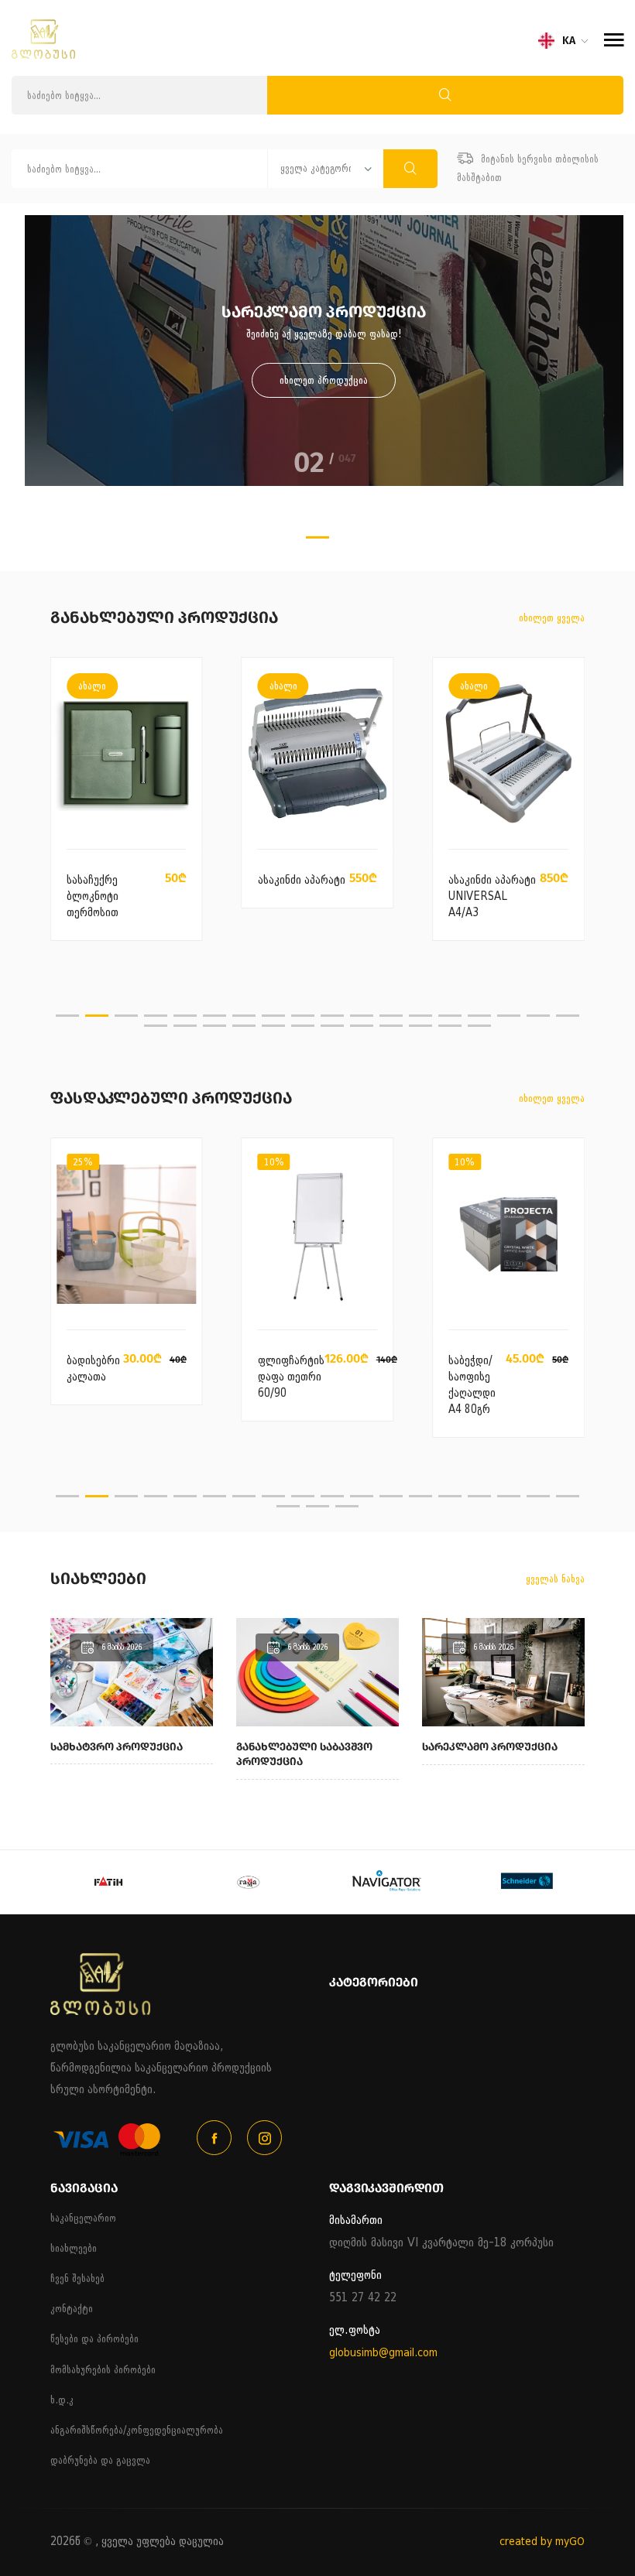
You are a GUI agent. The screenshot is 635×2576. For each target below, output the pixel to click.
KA (569, 41)
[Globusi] (43, 55)
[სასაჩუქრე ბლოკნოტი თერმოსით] (127, 754)
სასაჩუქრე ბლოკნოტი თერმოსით (93, 896)
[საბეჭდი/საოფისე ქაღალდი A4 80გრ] (508, 1235)
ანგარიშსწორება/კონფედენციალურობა (137, 2430)
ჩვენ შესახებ (77, 2278)
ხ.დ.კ (62, 2400)
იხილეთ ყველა (552, 618)
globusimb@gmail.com (383, 2353)
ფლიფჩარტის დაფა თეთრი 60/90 (291, 1377)
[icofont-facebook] (214, 2138)
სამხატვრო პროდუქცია (117, 1747)
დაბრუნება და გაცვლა (100, 2460)
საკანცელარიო (83, 2218)
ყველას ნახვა (555, 1579)
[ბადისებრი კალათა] (126, 1235)
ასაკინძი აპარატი (302, 880)
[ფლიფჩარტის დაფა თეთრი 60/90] (317, 1235)
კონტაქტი (72, 2309)
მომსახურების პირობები (103, 2370)
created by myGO (542, 2542)
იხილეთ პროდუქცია (324, 380)
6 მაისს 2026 (122, 1647)
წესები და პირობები (94, 2339)
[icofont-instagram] (264, 2138)
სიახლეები (74, 2248)
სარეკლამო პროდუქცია (490, 1747)
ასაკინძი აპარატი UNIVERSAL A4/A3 (492, 896)
